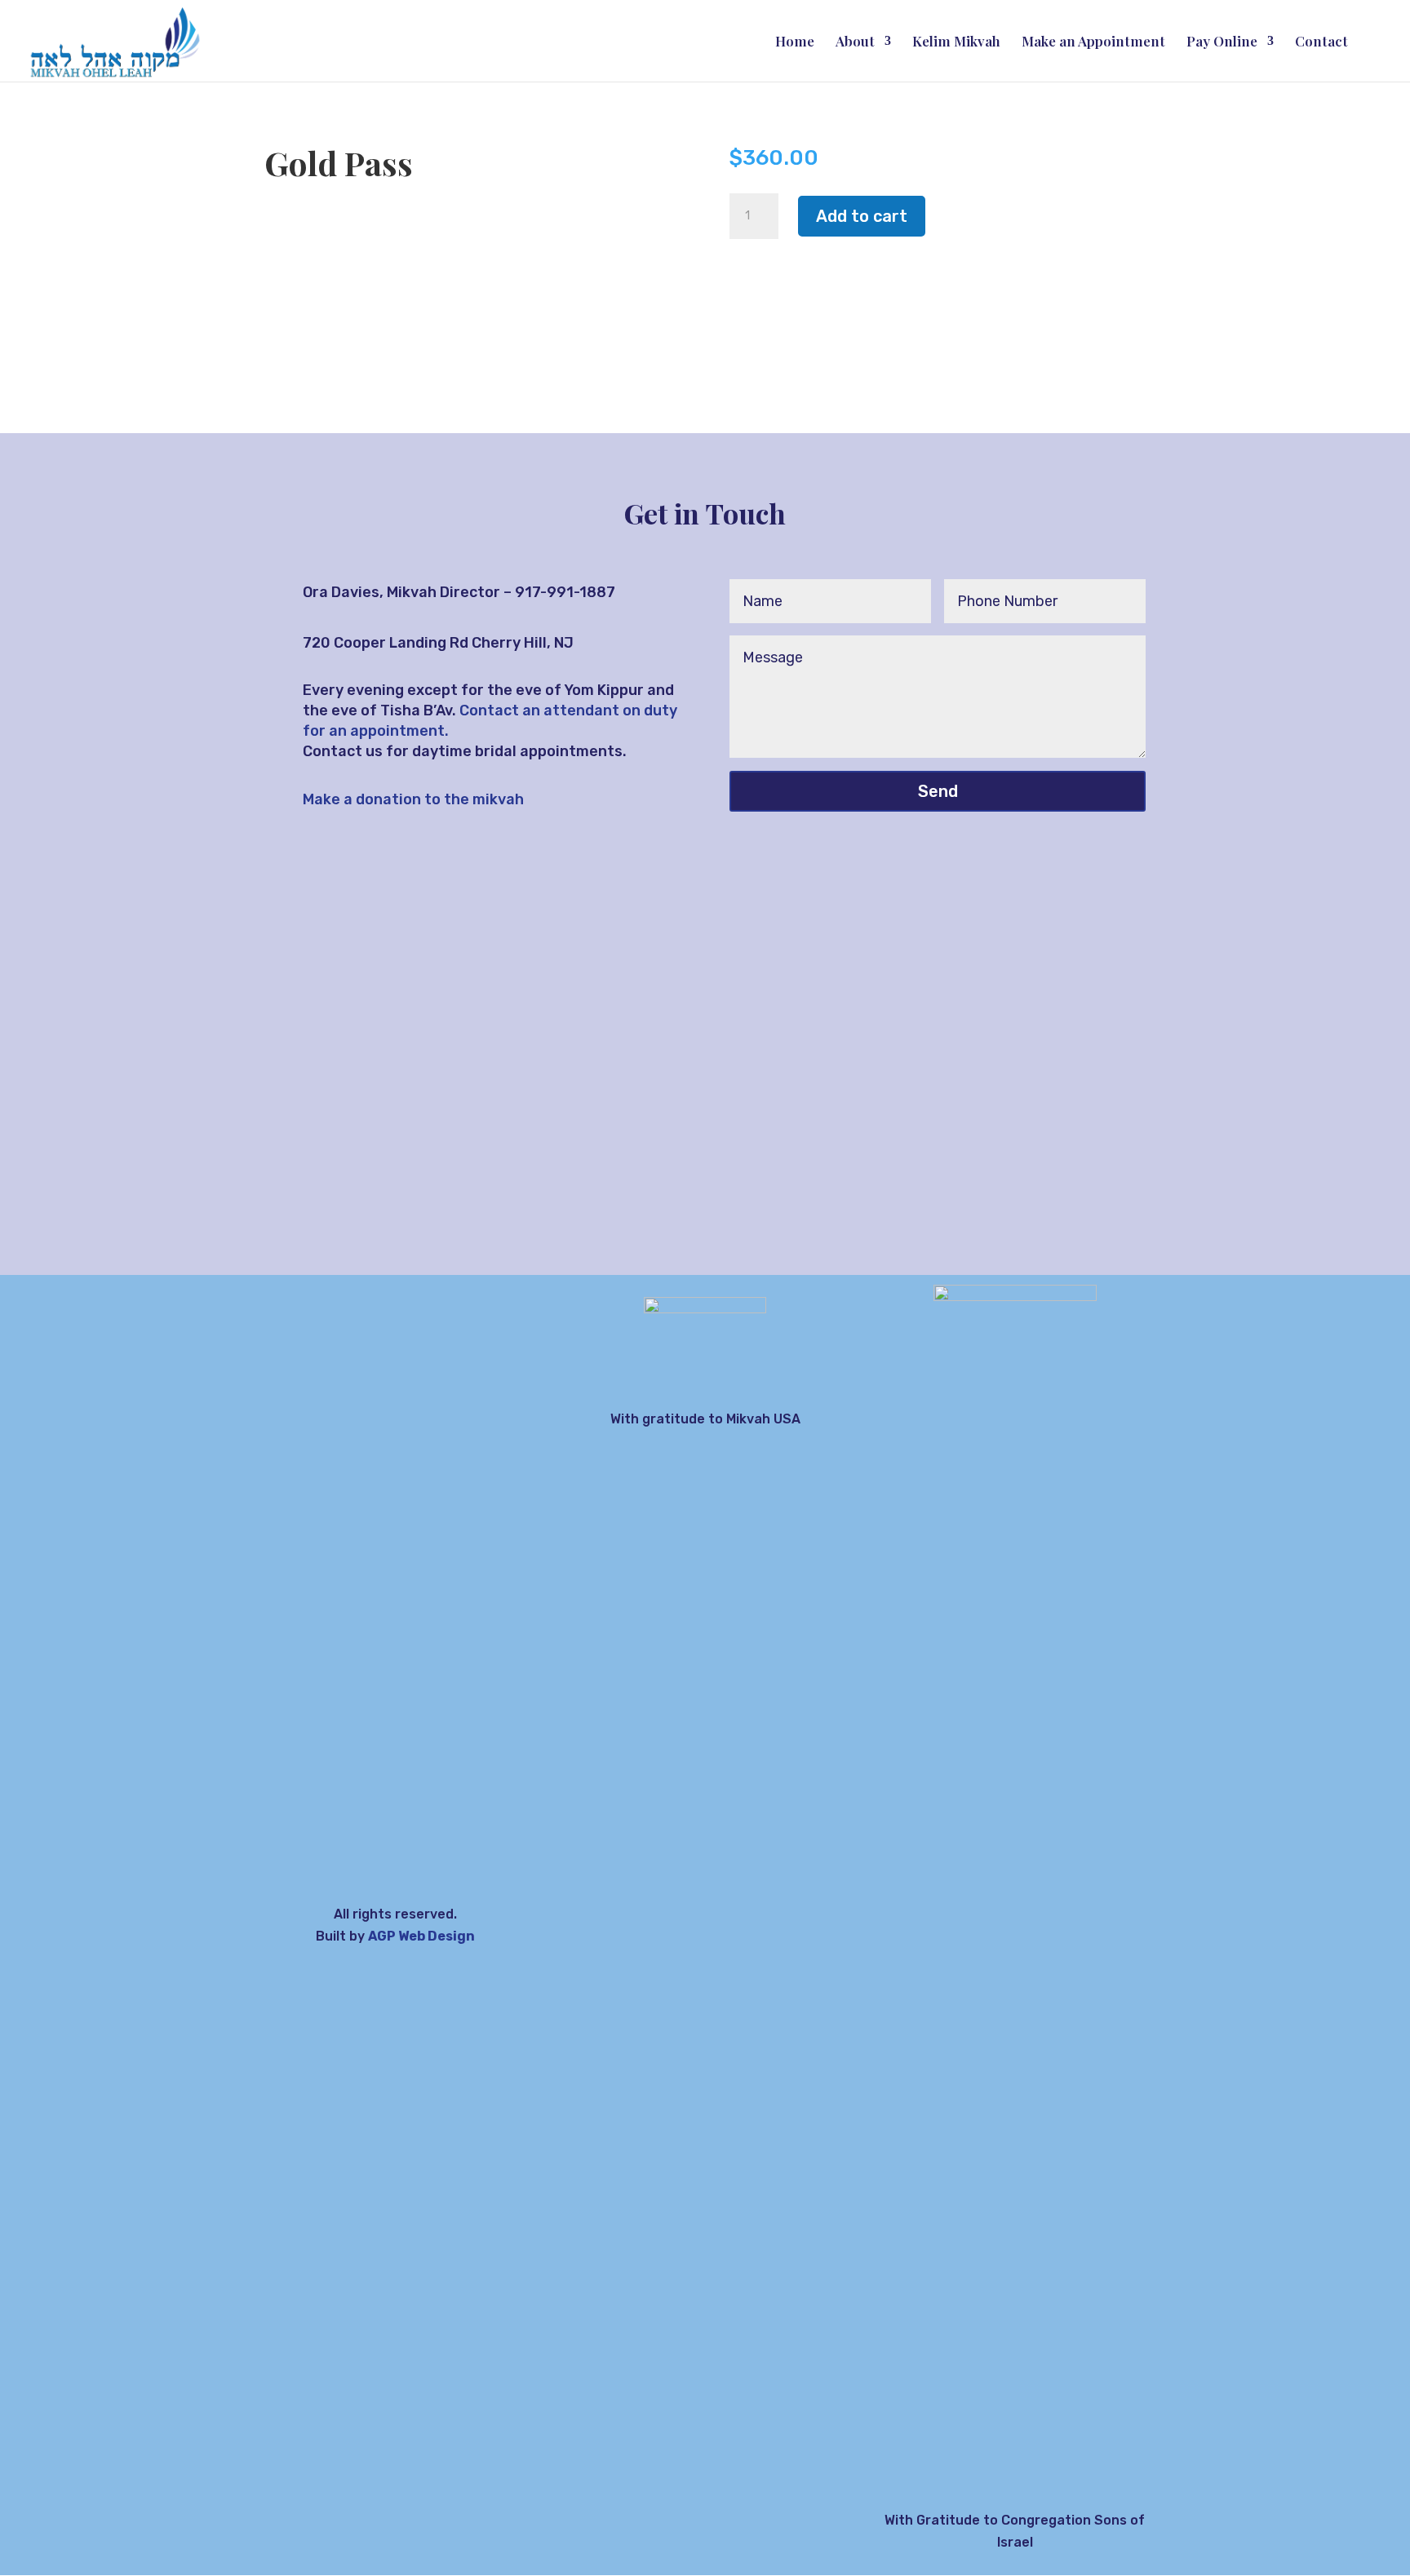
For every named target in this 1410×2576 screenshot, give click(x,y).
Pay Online (1222, 42)
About (855, 42)
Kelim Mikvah (956, 42)
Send (938, 791)
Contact (1321, 42)
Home (795, 42)
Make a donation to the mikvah (413, 799)
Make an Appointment (1093, 42)
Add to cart (862, 216)
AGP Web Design (421, 1936)
